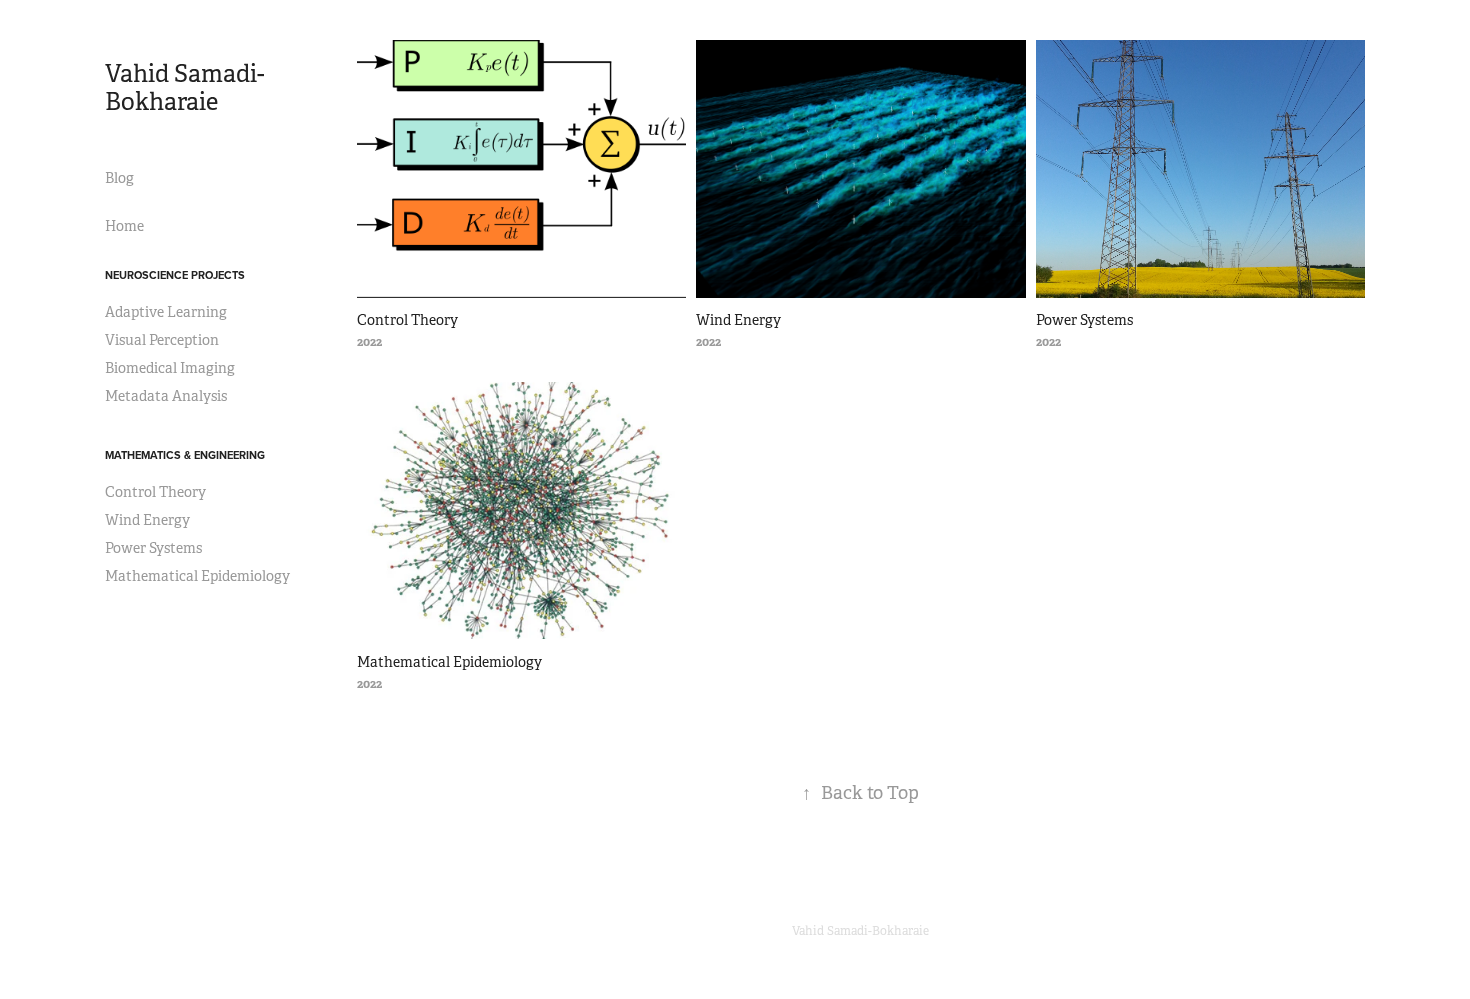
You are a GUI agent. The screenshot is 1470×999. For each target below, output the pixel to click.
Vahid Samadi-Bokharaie (184, 88)
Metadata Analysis (166, 396)
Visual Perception (162, 340)
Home (124, 226)
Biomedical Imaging (170, 368)
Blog (119, 178)
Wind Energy (147, 520)
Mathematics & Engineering (185, 455)
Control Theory (155, 492)
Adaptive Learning (166, 312)
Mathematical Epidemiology (197, 576)
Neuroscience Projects (175, 275)
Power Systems (153, 548)
